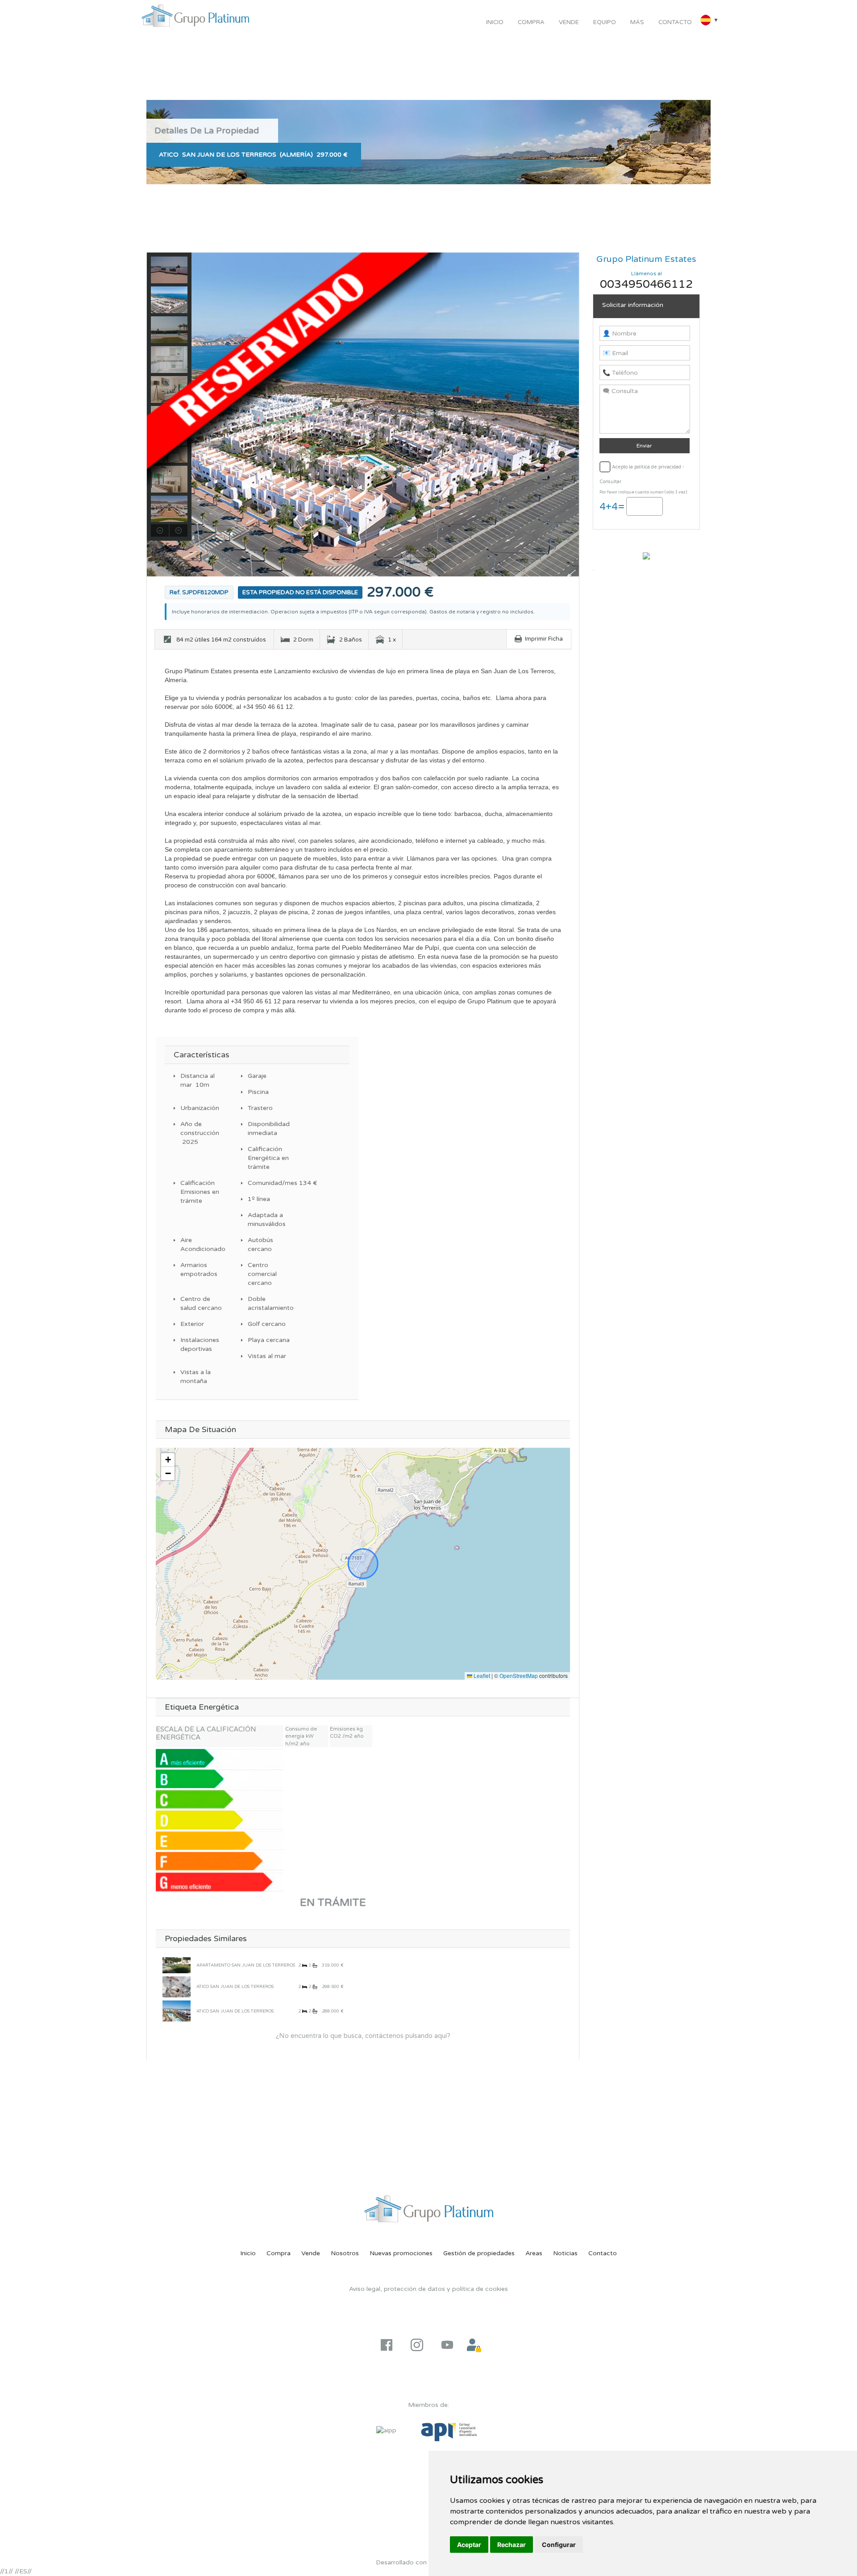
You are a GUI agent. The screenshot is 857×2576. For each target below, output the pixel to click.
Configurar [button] (559, 2545)
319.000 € (332, 1965)
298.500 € (332, 1987)
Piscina (258, 1092)
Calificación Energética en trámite (268, 1158)
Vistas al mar (267, 1356)
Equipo (605, 22)
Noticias (565, 2253)
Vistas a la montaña (196, 1377)
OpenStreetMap (519, 1675)
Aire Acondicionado (202, 1245)
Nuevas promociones (401, 2253)
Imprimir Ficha (544, 639)
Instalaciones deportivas (200, 1344)
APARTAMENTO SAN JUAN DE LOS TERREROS (246, 1965)
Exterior (192, 1324)
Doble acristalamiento (270, 1303)
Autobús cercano (260, 1245)
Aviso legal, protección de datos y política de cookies (428, 2289)
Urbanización (200, 1108)
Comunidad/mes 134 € (270, 1183)
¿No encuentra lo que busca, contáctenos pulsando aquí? (363, 2036)
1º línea (259, 1199)
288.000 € (332, 2011)
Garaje (257, 1076)
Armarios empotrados (199, 1269)
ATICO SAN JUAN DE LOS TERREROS (235, 1987)
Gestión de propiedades (479, 2253)
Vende (569, 22)
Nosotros (345, 2253)
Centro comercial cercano (262, 1274)
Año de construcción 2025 (200, 1133)
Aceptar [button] (469, 2545)
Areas (534, 2253)
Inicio (495, 22)
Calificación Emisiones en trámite (200, 1192)
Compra (531, 22)
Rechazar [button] (512, 2545)
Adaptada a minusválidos (267, 1220)
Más (637, 22)
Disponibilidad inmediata (269, 1129)
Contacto (675, 22)
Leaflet (481, 1675)
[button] (168, 1460)
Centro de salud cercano (201, 1303)
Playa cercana (269, 1340)
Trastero (260, 1108)
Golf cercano (267, 1324)
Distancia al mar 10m (198, 1080)
